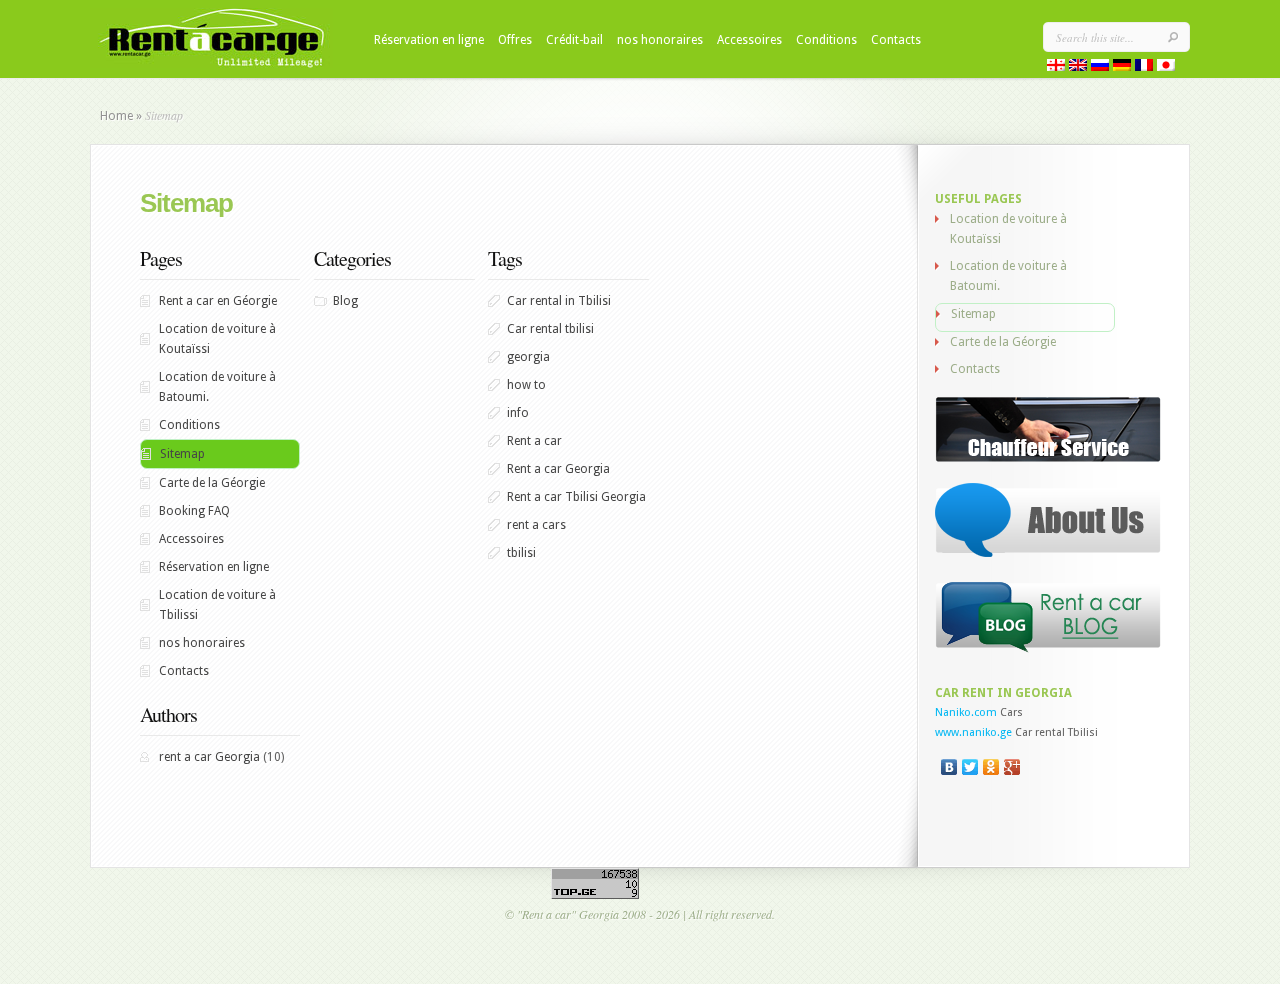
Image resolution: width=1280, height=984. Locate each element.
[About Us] (1048, 554)
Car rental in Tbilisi (559, 301)
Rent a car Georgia (558, 469)
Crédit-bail (574, 40)
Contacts (896, 40)
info (518, 413)
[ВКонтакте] (949, 767)
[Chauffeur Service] (1048, 459)
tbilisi (521, 553)
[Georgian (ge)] (1056, 67)
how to (526, 385)
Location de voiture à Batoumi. (217, 387)
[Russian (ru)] (1100, 67)
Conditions (826, 40)
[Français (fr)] (1144, 67)
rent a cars (536, 525)
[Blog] (1048, 649)
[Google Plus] (1012, 767)
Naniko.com (966, 712)
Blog (345, 301)
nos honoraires (660, 40)
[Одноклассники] (991, 767)
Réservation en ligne (429, 40)
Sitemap (182, 454)
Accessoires (749, 40)
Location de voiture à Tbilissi (217, 605)
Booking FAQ (194, 511)
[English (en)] (1078, 67)
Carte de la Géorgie (212, 483)
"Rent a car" (546, 914)
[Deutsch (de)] (1122, 67)
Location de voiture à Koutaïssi (217, 339)
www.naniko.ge (973, 732)
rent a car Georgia (209, 757)
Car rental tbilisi (550, 329)
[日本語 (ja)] (1166, 67)
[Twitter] (970, 767)
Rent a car (534, 441)
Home (116, 116)
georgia (528, 357)
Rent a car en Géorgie (218, 301)
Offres (515, 40)
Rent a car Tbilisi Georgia (576, 497)
